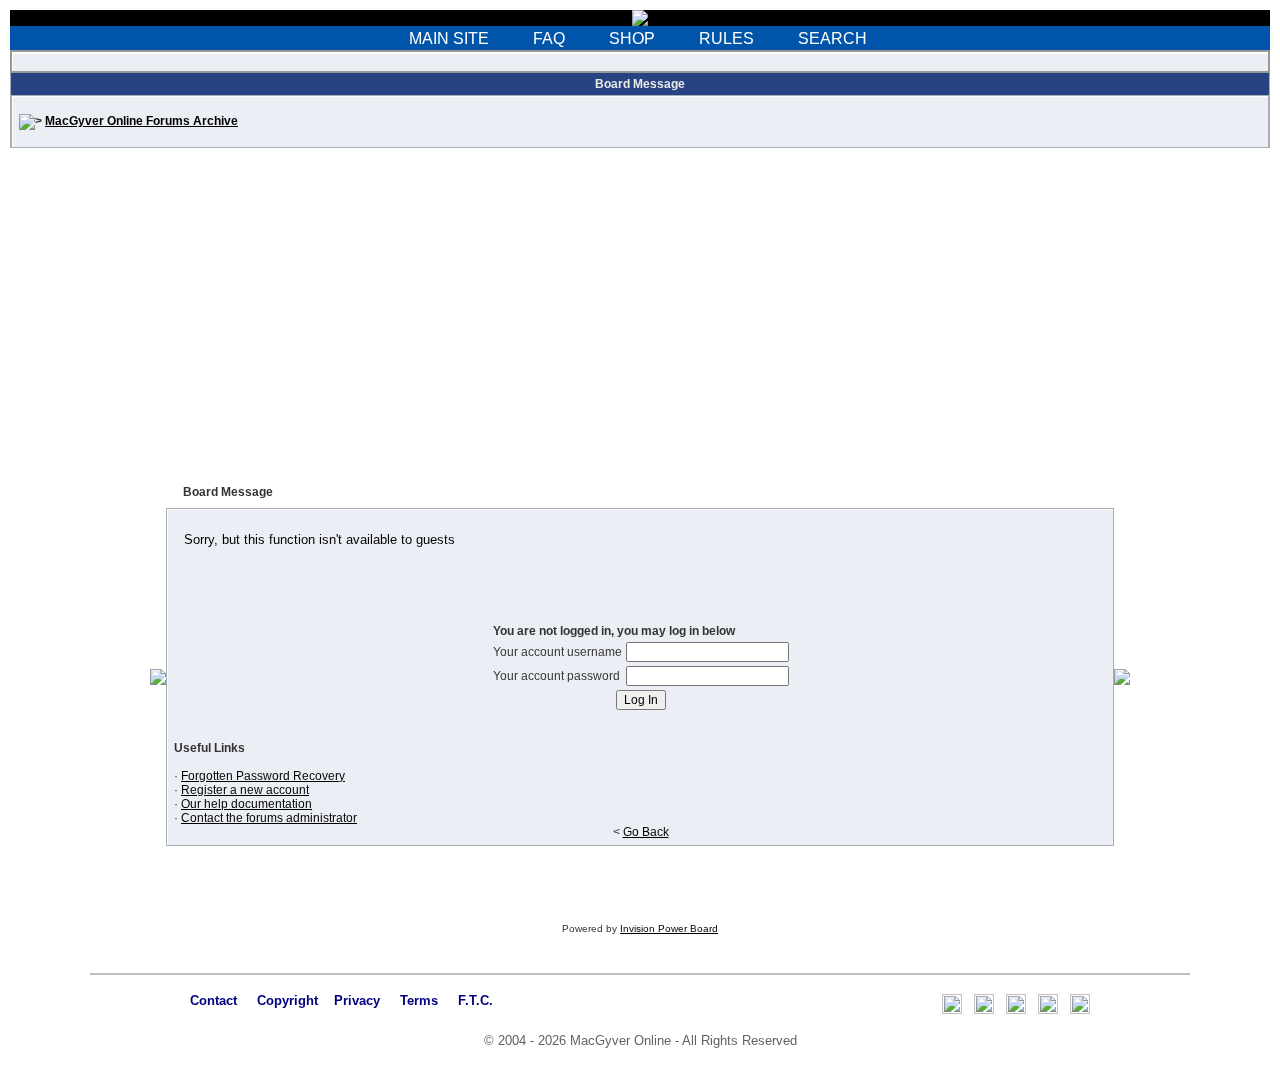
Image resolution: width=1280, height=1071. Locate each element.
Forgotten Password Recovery (263, 776)
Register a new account (245, 790)
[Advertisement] (640, 322)
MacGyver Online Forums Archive (141, 121)
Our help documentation (246, 804)
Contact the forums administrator (269, 818)
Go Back (646, 832)
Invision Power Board (669, 928)
